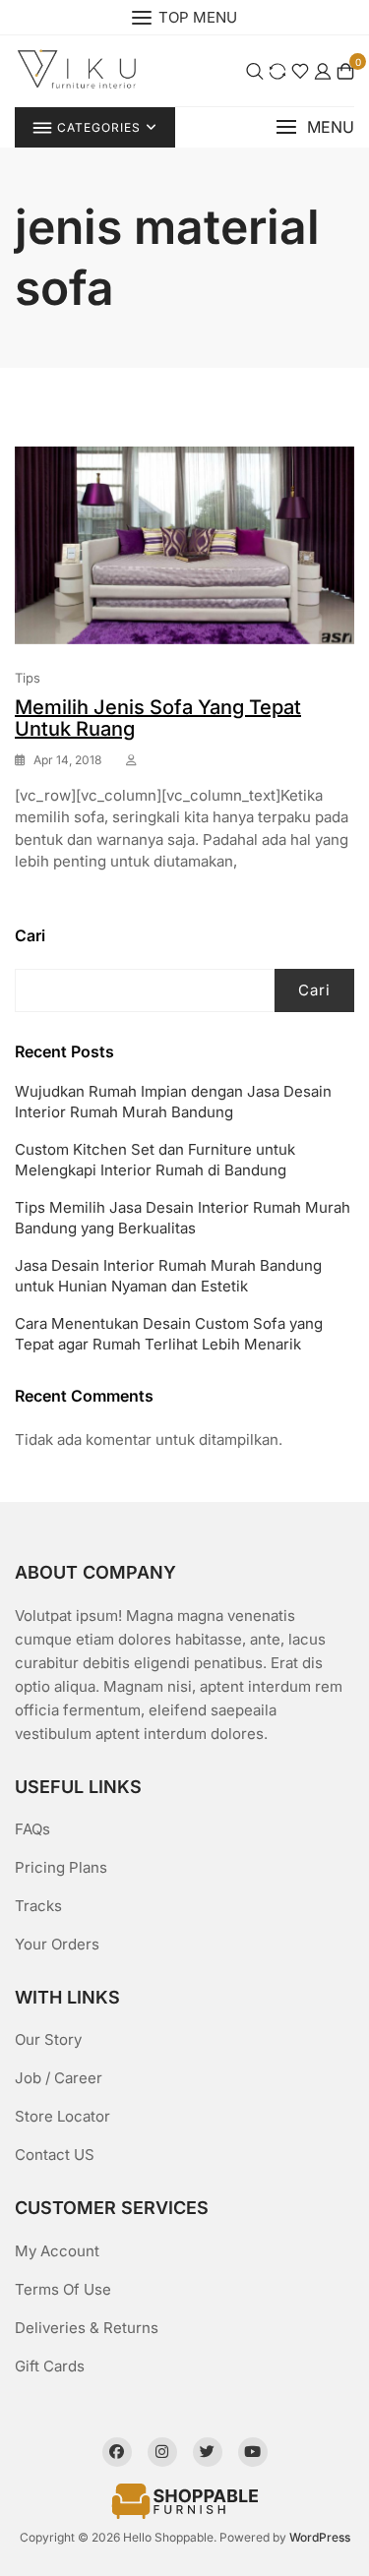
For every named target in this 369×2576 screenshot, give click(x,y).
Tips (28, 678)
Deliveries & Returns (87, 2328)
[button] (315, 127)
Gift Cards (50, 2366)
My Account (57, 2251)
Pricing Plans (61, 1867)
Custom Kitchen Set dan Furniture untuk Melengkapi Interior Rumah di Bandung (155, 1160)
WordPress (320, 2537)
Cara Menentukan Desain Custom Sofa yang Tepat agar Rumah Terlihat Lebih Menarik (169, 1334)
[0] (345, 70)
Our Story (48, 2039)
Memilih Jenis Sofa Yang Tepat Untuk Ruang (158, 718)
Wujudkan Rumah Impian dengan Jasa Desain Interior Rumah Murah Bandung (173, 1102)
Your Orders (57, 1944)
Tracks (38, 1906)
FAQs (32, 1829)
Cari (30, 935)
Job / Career (59, 2078)
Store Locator (62, 2116)
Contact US (55, 2155)
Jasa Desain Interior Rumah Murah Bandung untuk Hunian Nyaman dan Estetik (168, 1276)
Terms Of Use (63, 2289)
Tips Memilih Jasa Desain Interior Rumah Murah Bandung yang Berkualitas (183, 1218)
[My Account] (323, 70)
